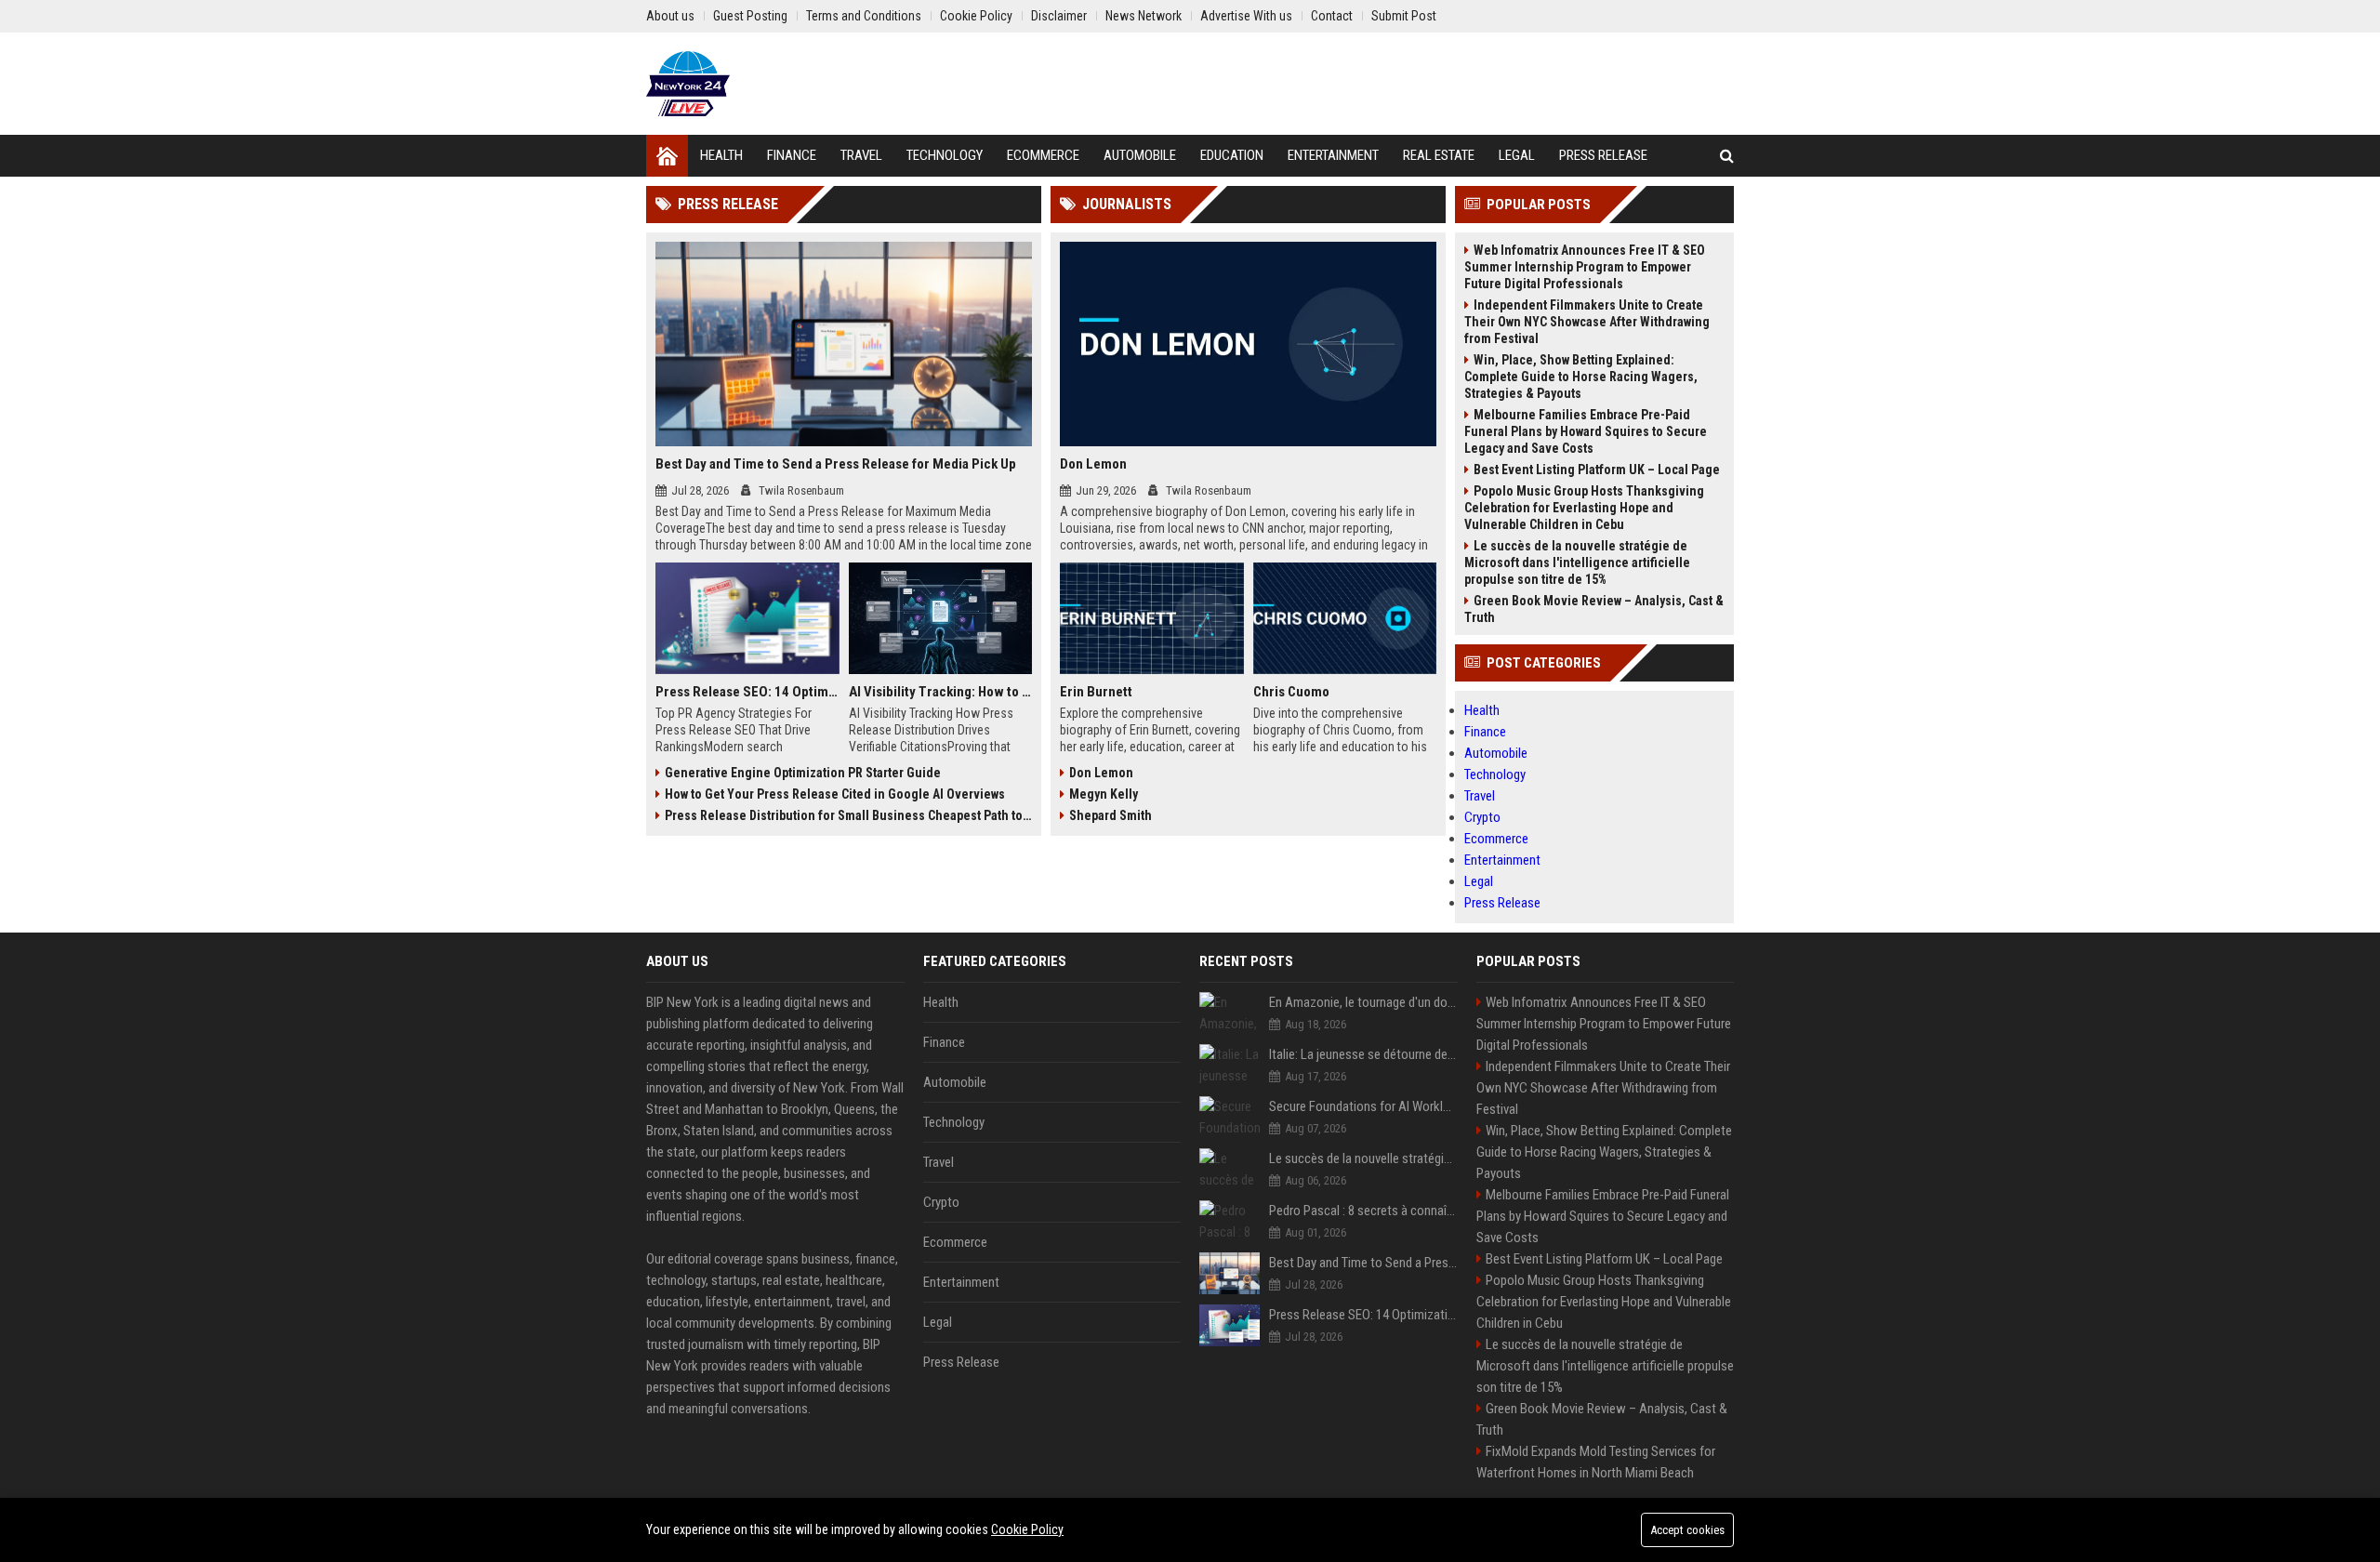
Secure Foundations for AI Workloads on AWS (1363, 1106)
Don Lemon (1093, 464)
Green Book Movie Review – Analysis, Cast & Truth (1594, 609)
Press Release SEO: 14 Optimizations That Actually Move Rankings (747, 692)
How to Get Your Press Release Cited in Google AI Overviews (835, 794)
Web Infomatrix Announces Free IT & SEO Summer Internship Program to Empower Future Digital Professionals (1585, 267)
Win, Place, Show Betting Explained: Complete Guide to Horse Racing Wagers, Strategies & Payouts (1581, 377)
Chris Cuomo (1291, 692)
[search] (1727, 156)
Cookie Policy (1027, 1529)
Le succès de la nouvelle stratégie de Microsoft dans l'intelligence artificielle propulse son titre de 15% (1577, 563)
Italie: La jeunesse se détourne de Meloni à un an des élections (1363, 1054)
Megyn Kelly (1104, 794)
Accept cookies (1687, 1530)
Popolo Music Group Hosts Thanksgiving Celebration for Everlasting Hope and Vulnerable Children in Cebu (1584, 508)
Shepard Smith (1111, 815)
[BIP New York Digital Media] (688, 84)
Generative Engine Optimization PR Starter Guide (803, 773)
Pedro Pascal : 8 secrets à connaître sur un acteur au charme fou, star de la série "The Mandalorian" (1363, 1211)
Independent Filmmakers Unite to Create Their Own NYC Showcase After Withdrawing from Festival (1587, 322)
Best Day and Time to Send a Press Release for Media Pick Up (836, 464)
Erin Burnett (1096, 692)
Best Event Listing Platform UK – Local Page (1597, 470)
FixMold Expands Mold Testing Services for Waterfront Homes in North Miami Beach (1596, 1462)
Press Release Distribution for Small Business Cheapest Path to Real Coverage (848, 815)
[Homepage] (667, 156)
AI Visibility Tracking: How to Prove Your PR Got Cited (941, 692)
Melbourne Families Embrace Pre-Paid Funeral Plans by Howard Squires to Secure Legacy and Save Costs (1586, 431)
